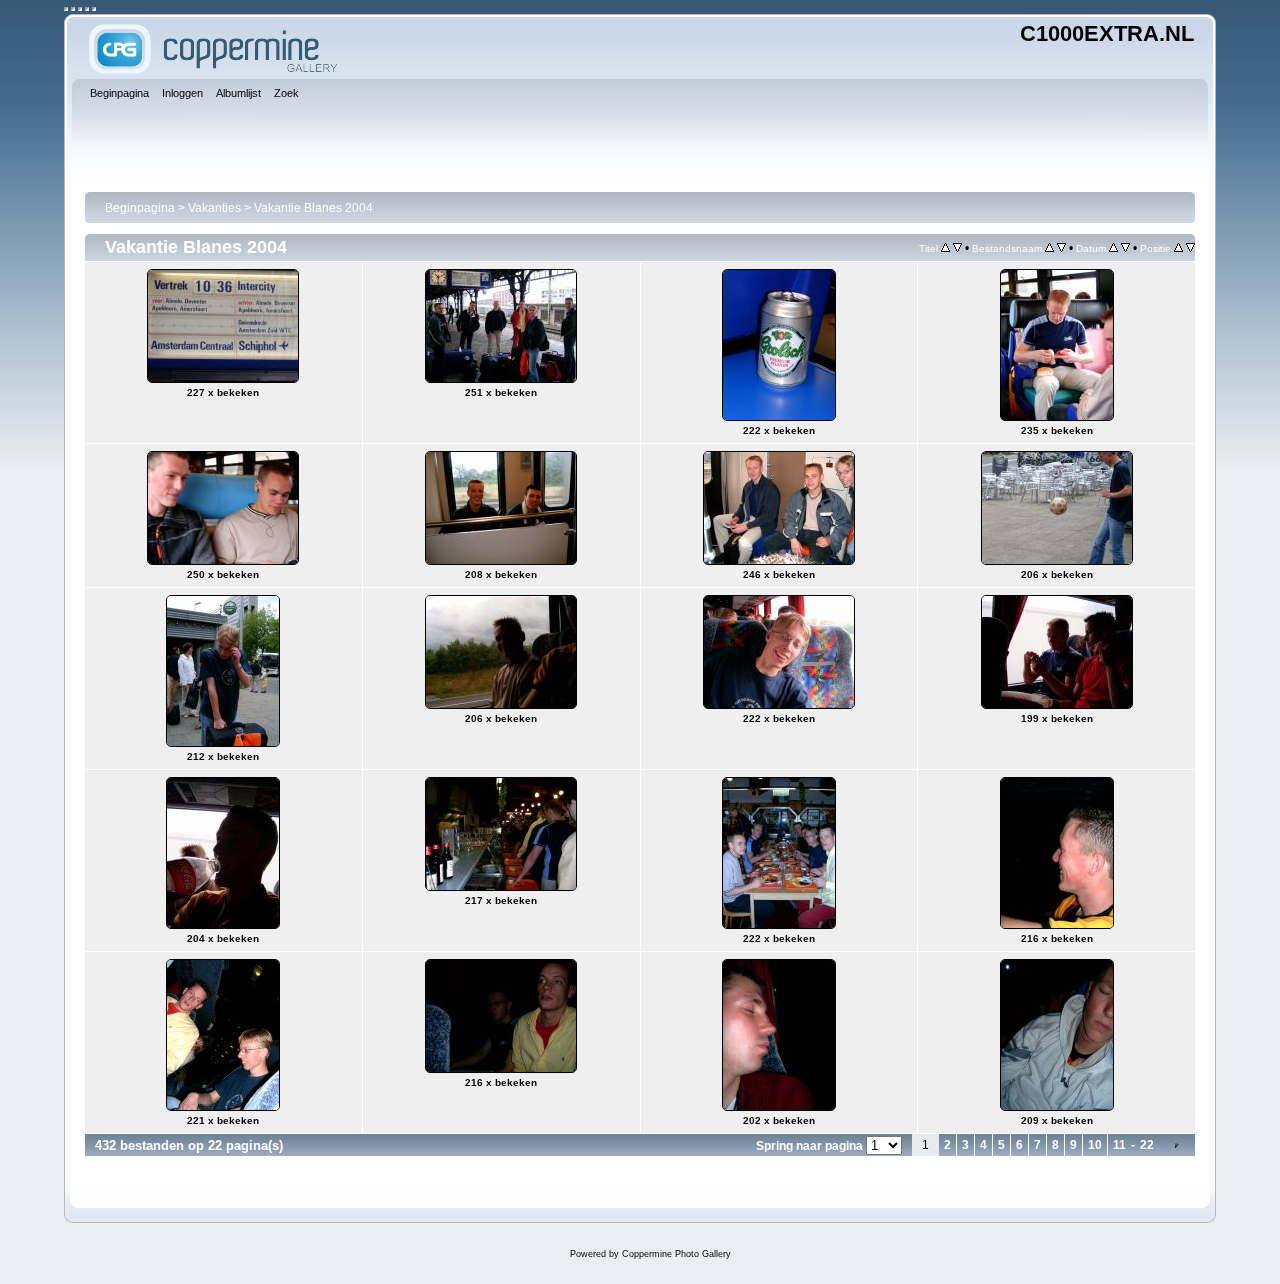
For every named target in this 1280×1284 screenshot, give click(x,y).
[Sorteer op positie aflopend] (1190, 248)
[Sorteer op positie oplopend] (1178, 248)
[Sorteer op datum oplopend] (1113, 248)
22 (1147, 1145)
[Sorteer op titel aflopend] (957, 248)
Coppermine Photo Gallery (676, 1254)
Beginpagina (140, 208)
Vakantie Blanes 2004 (313, 208)
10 (1095, 1145)
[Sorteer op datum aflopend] (1125, 248)
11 (1119, 1145)
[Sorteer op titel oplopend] (945, 248)
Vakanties (214, 208)
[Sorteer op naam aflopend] (1061, 248)
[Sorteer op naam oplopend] (1049, 248)
